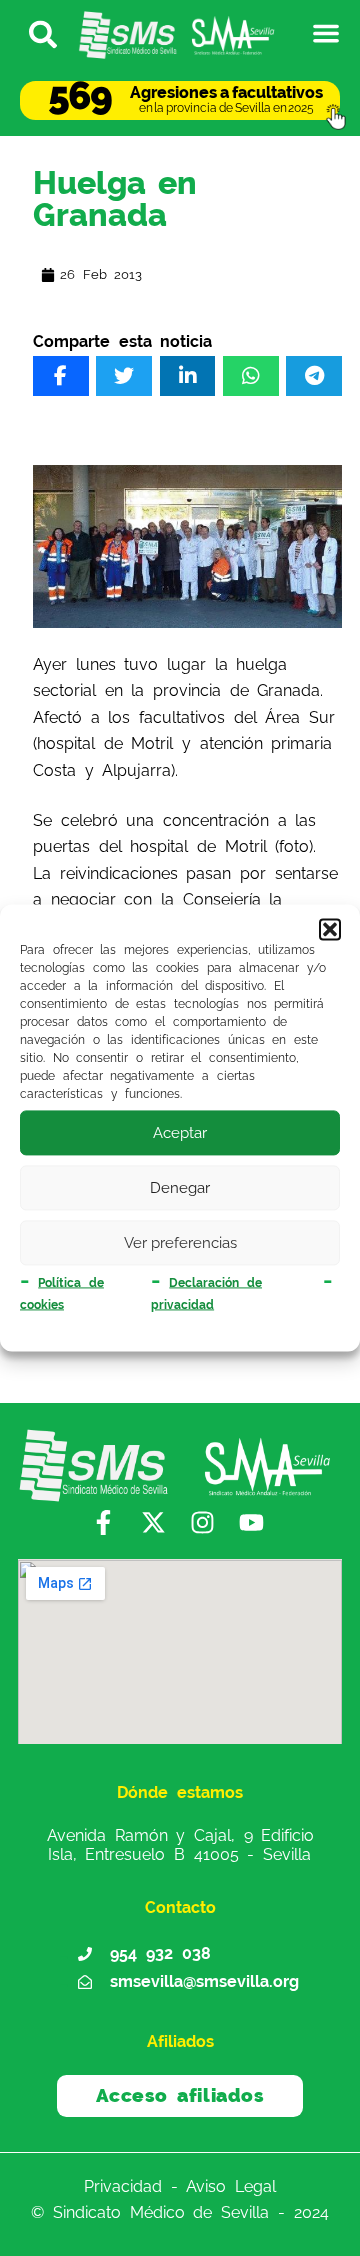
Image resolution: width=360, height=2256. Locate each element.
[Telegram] (314, 376)
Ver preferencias (180, 1243)
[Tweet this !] (124, 376)
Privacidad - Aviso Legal (180, 2185)
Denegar (180, 1188)
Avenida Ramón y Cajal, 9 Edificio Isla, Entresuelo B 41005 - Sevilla (180, 1844)
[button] (330, 929)
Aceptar (180, 1133)
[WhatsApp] (251, 376)
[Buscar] (34, 33)
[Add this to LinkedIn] (188, 376)
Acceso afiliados (180, 2095)
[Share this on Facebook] (61, 376)
